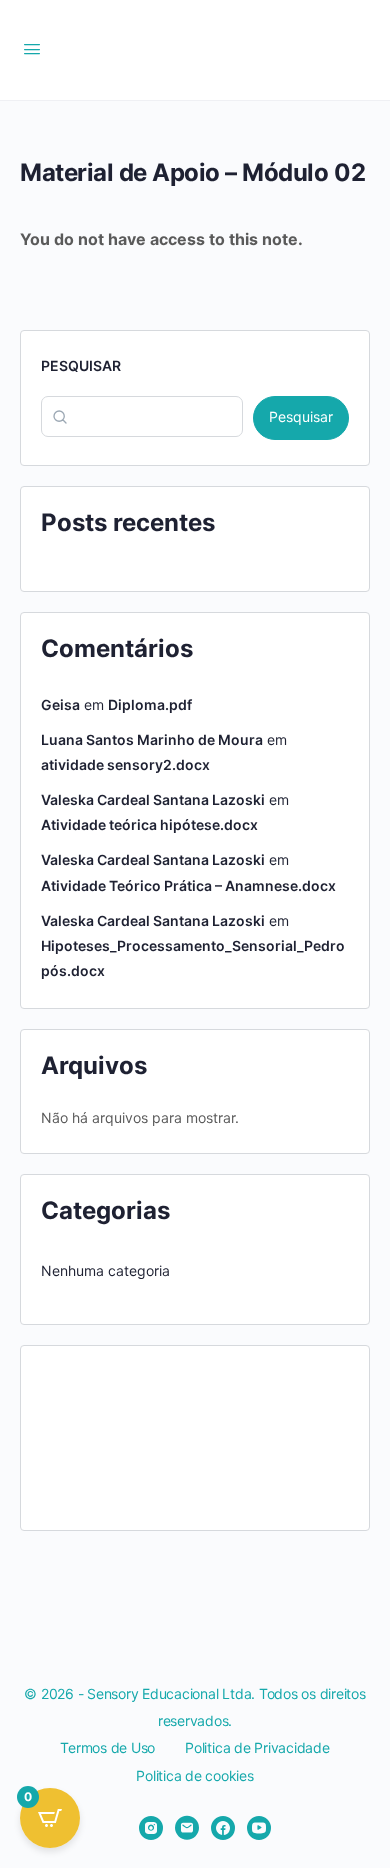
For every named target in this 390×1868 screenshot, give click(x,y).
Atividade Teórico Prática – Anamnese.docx (188, 885)
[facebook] (223, 1828)
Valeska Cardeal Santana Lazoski (153, 799)
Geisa (60, 704)
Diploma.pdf (150, 704)
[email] (187, 1828)
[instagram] (151, 1828)
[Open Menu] (32, 48)
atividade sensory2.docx (125, 764)
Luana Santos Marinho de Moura (152, 739)
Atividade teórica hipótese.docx (149, 824)
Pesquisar (81, 365)
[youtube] (259, 1828)
